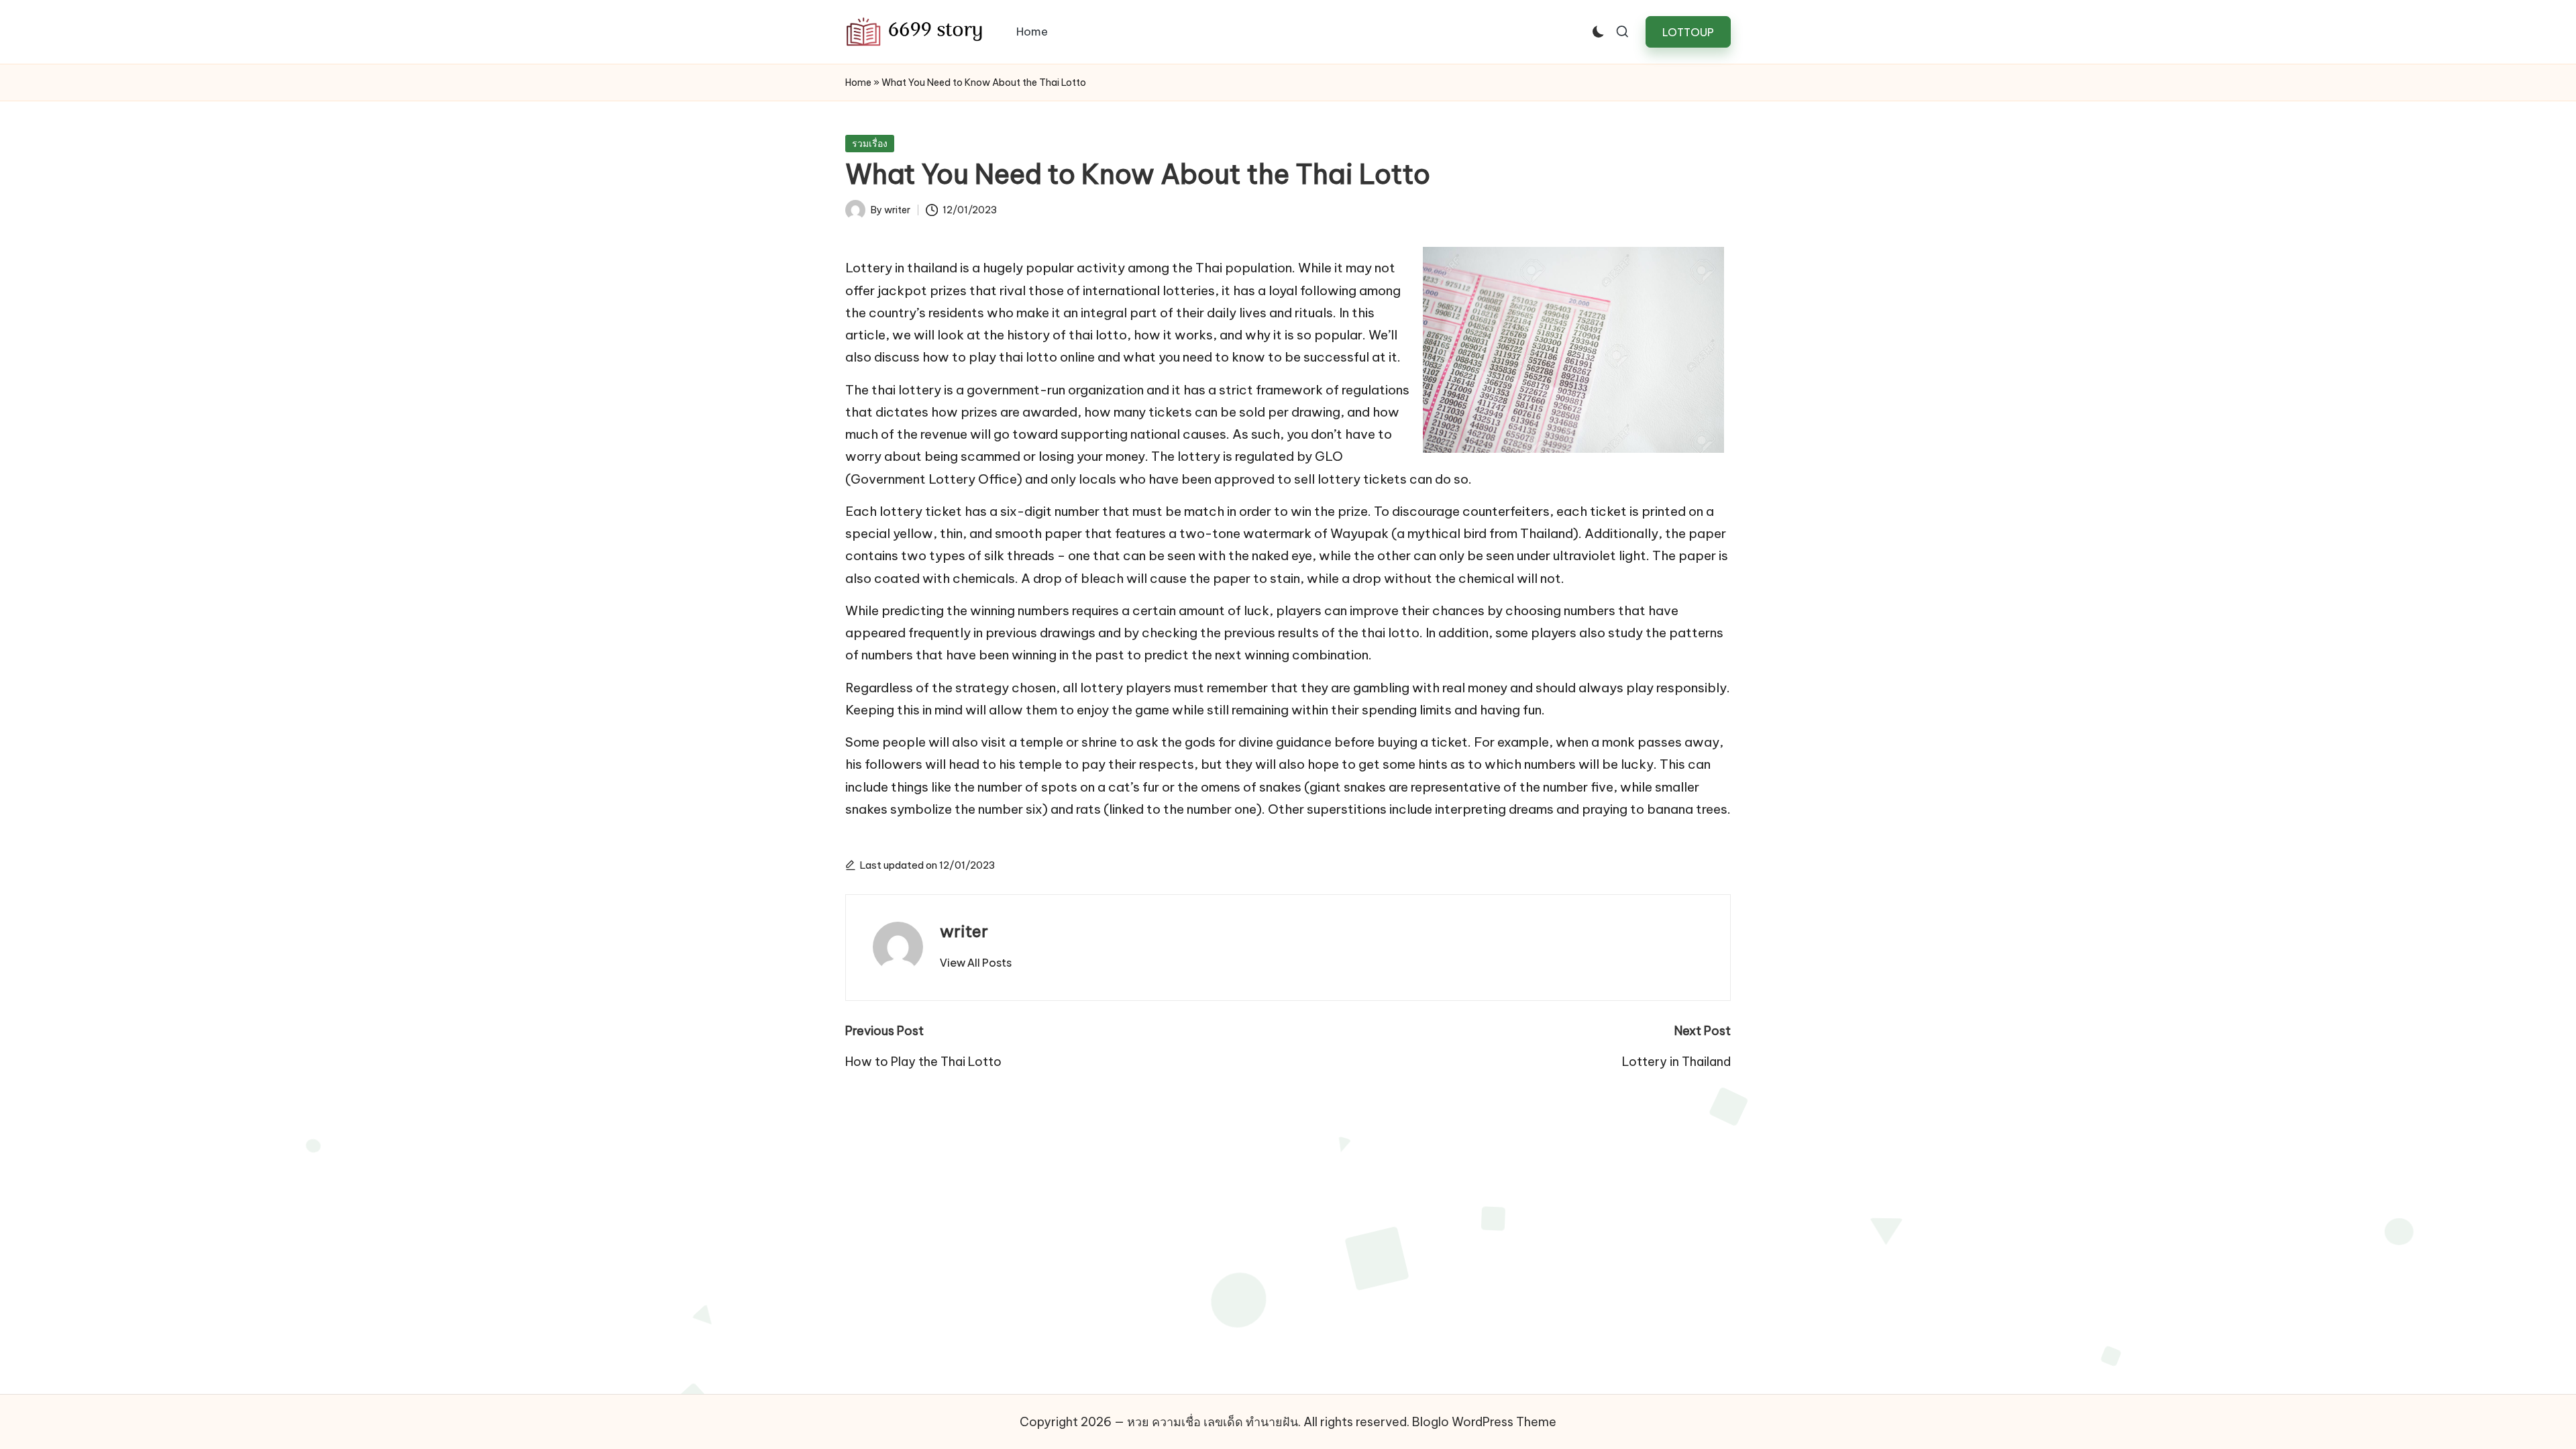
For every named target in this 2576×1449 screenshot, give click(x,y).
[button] (1688, 32)
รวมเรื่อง (870, 144)
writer (964, 931)
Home (858, 83)
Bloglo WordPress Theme (1484, 1422)
